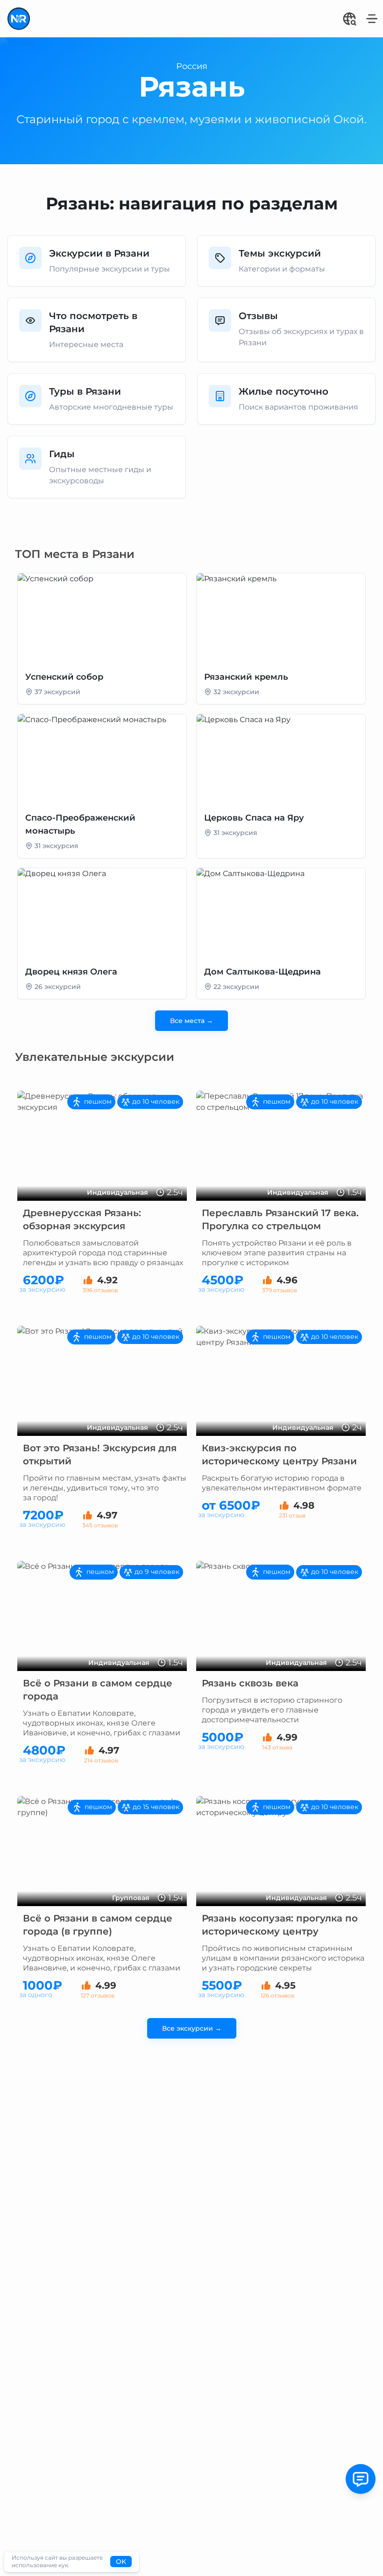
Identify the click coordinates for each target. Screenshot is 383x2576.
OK (121, 2562)
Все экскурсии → (192, 2028)
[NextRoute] (19, 19)
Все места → (191, 1021)
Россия (192, 66)
